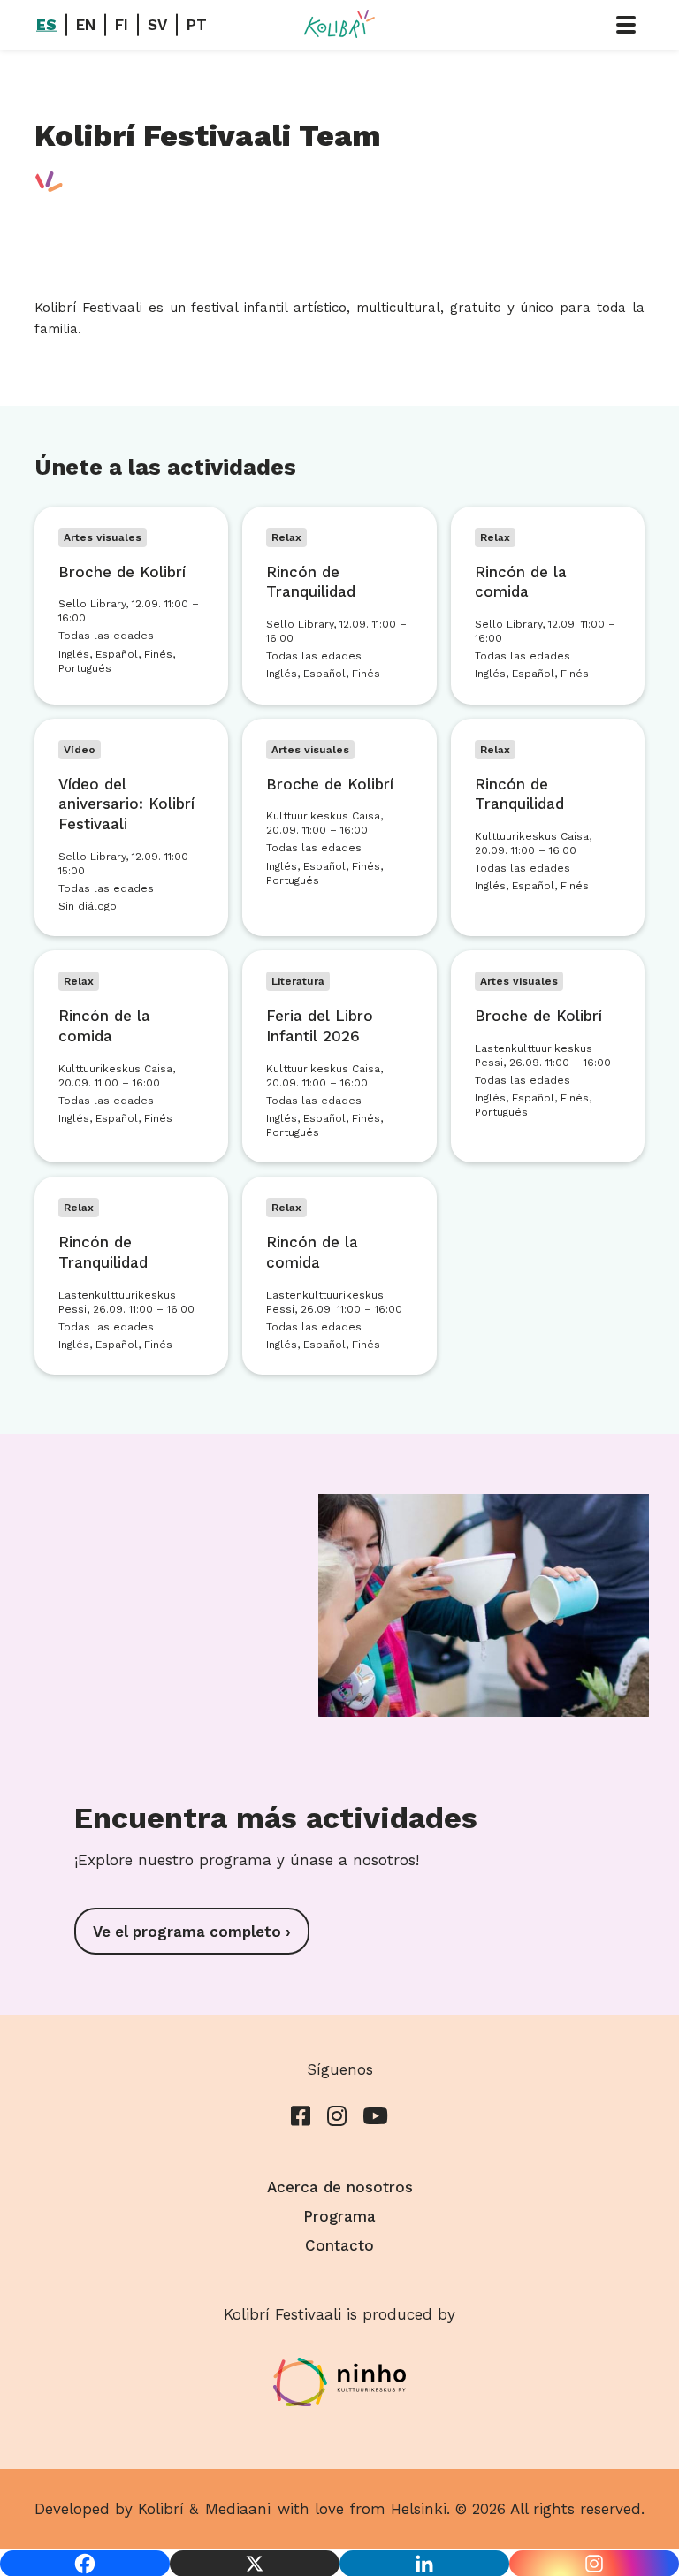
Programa (339, 2216)
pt (197, 25)
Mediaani (238, 2509)
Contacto (339, 2245)
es (46, 25)
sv (157, 25)
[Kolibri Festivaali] (339, 24)
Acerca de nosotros (340, 2187)
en (86, 25)
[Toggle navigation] (626, 25)
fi (122, 25)
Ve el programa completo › (192, 1932)
